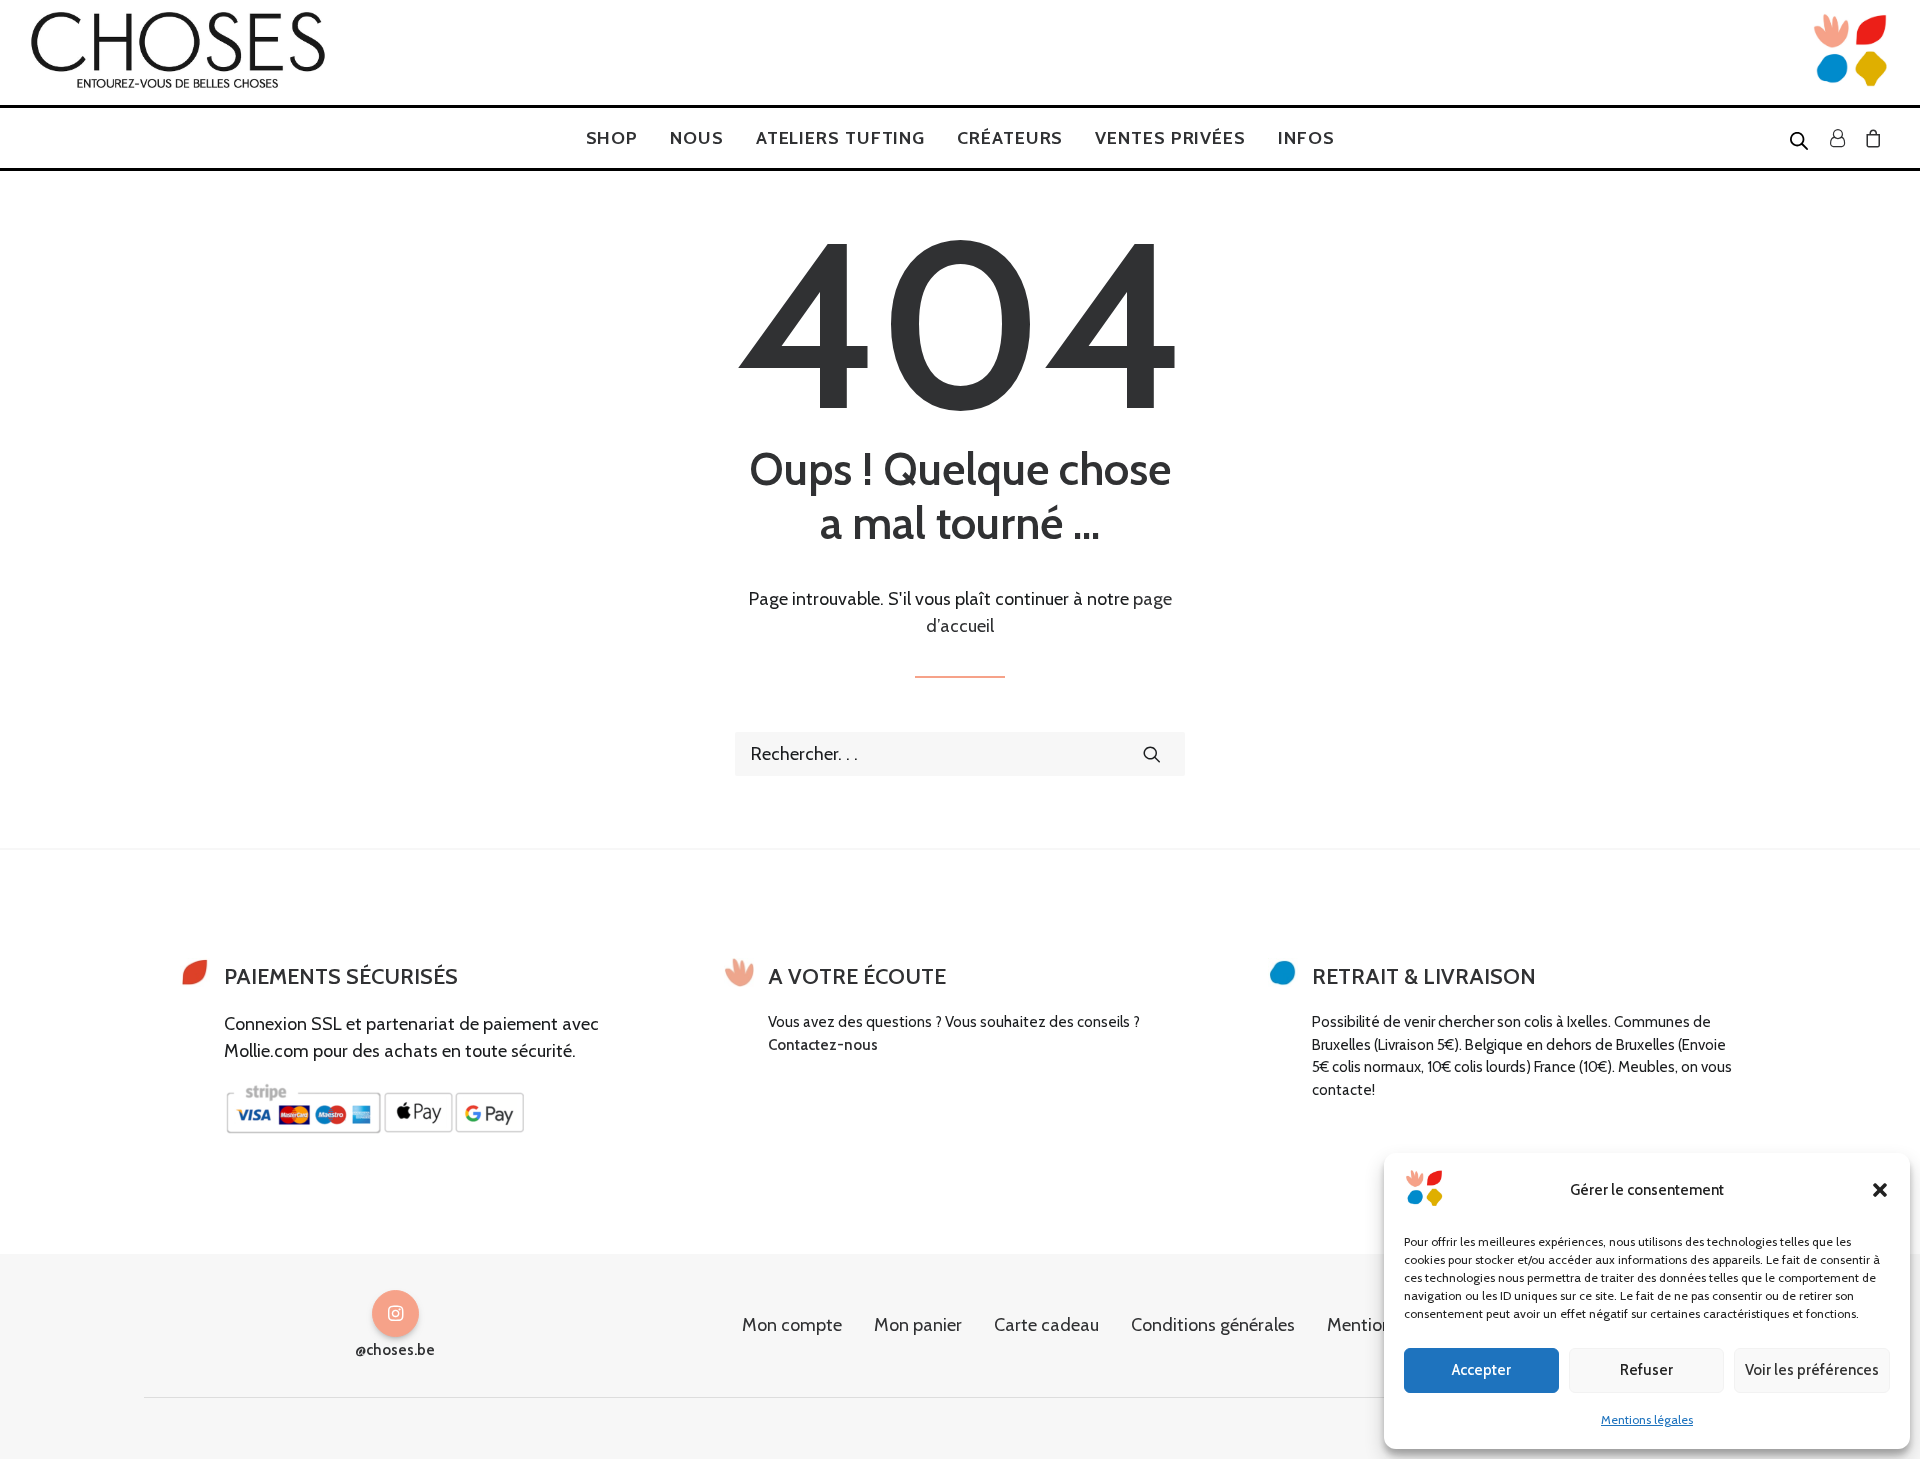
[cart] (1869, 138)
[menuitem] (612, 138)
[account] (1837, 138)
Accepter (1481, 1370)
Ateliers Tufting (840, 138)
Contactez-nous (823, 1045)
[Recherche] (960, 754)
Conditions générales (1213, 1325)
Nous (697, 138)
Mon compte (792, 1325)
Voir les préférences (1812, 1370)
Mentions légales (1647, 1419)
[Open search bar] (1800, 140)
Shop (612, 138)
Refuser (1646, 1370)
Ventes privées (1170, 138)
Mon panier (918, 1325)
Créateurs (1010, 138)
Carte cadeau (1046, 1325)
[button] (1880, 1190)
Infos (1306, 138)
